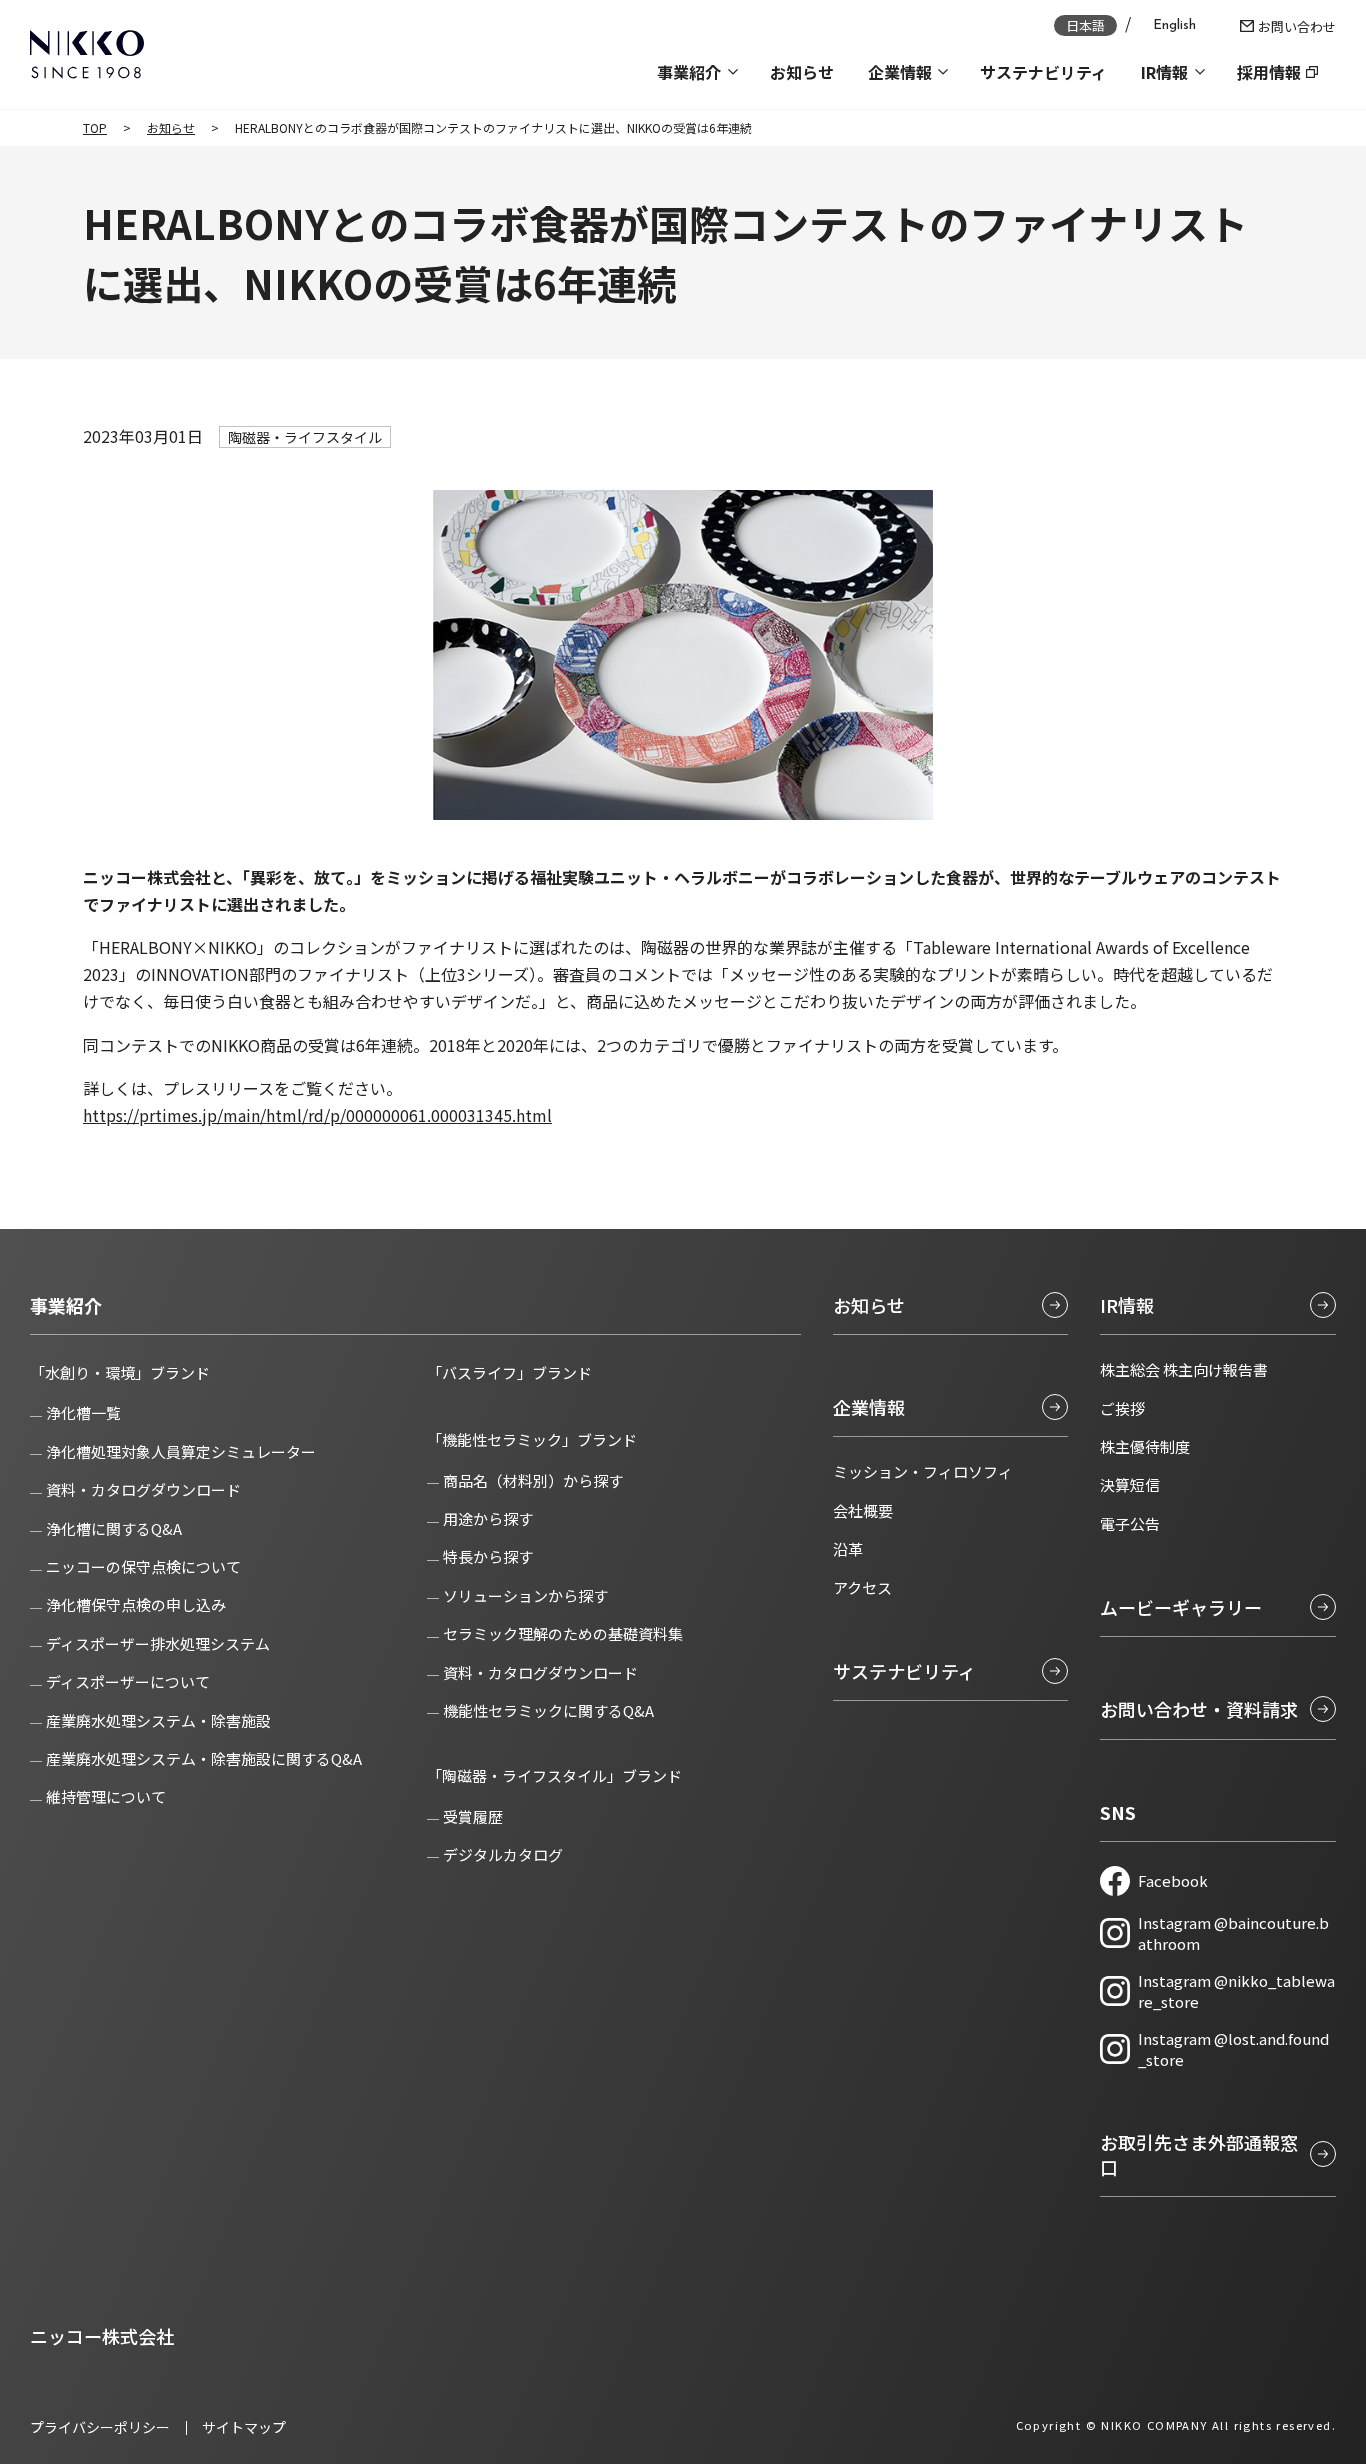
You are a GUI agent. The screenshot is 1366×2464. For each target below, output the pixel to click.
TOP (95, 127)
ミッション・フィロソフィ (923, 1471)
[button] (696, 72)
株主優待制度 (1145, 1446)
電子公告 (1130, 1523)
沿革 (848, 1548)
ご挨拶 (1122, 1408)
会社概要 (863, 1510)
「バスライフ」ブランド (509, 1372)
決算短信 (1130, 1484)
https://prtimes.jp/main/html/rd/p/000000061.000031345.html (317, 1115)
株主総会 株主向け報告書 (1184, 1369)
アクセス (862, 1587)
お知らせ (171, 127)
